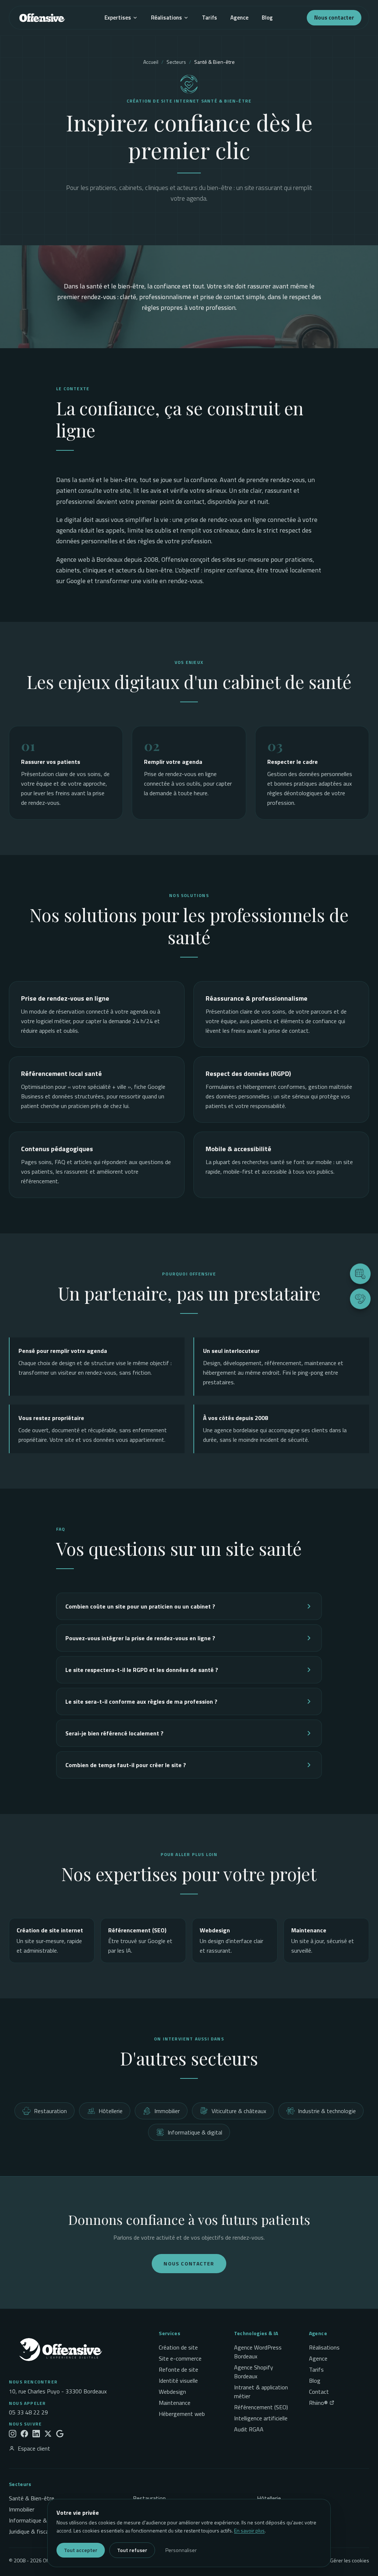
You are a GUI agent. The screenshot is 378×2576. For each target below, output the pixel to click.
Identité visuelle (178, 2381)
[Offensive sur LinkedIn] (36, 2434)
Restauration (50, 2111)
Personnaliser (181, 2550)
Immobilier (167, 2111)
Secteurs (176, 62)
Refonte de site (178, 2369)
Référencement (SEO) (261, 2407)
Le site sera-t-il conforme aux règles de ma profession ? (141, 1701)
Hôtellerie (111, 2111)
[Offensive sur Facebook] (24, 2434)
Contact (319, 2392)
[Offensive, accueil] (42, 18)
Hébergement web (182, 2414)
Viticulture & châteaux (239, 2111)
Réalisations (166, 18)
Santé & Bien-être (32, 2498)
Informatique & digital (195, 2132)
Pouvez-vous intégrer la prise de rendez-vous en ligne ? (140, 1638)
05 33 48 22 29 (28, 2412)
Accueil (151, 62)
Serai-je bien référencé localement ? (114, 1733)
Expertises (118, 18)
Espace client (34, 2448)
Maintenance (175, 2403)
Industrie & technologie (327, 2111)
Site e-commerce (180, 2358)
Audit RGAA (249, 2429)
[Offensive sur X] (48, 2434)
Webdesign (172, 2392)
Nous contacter (334, 18)
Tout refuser (132, 2550)
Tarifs (209, 18)
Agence (239, 18)
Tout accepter (81, 2550)
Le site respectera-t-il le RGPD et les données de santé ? (142, 1670)
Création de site (178, 2347)
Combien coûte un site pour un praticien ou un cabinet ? (140, 1606)
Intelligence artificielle (261, 2418)
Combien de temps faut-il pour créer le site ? (126, 1765)
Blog (267, 18)
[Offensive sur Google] (60, 2434)
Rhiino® (318, 2403)
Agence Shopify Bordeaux (254, 2372)
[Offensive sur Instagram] (13, 2434)
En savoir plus (249, 2530)
